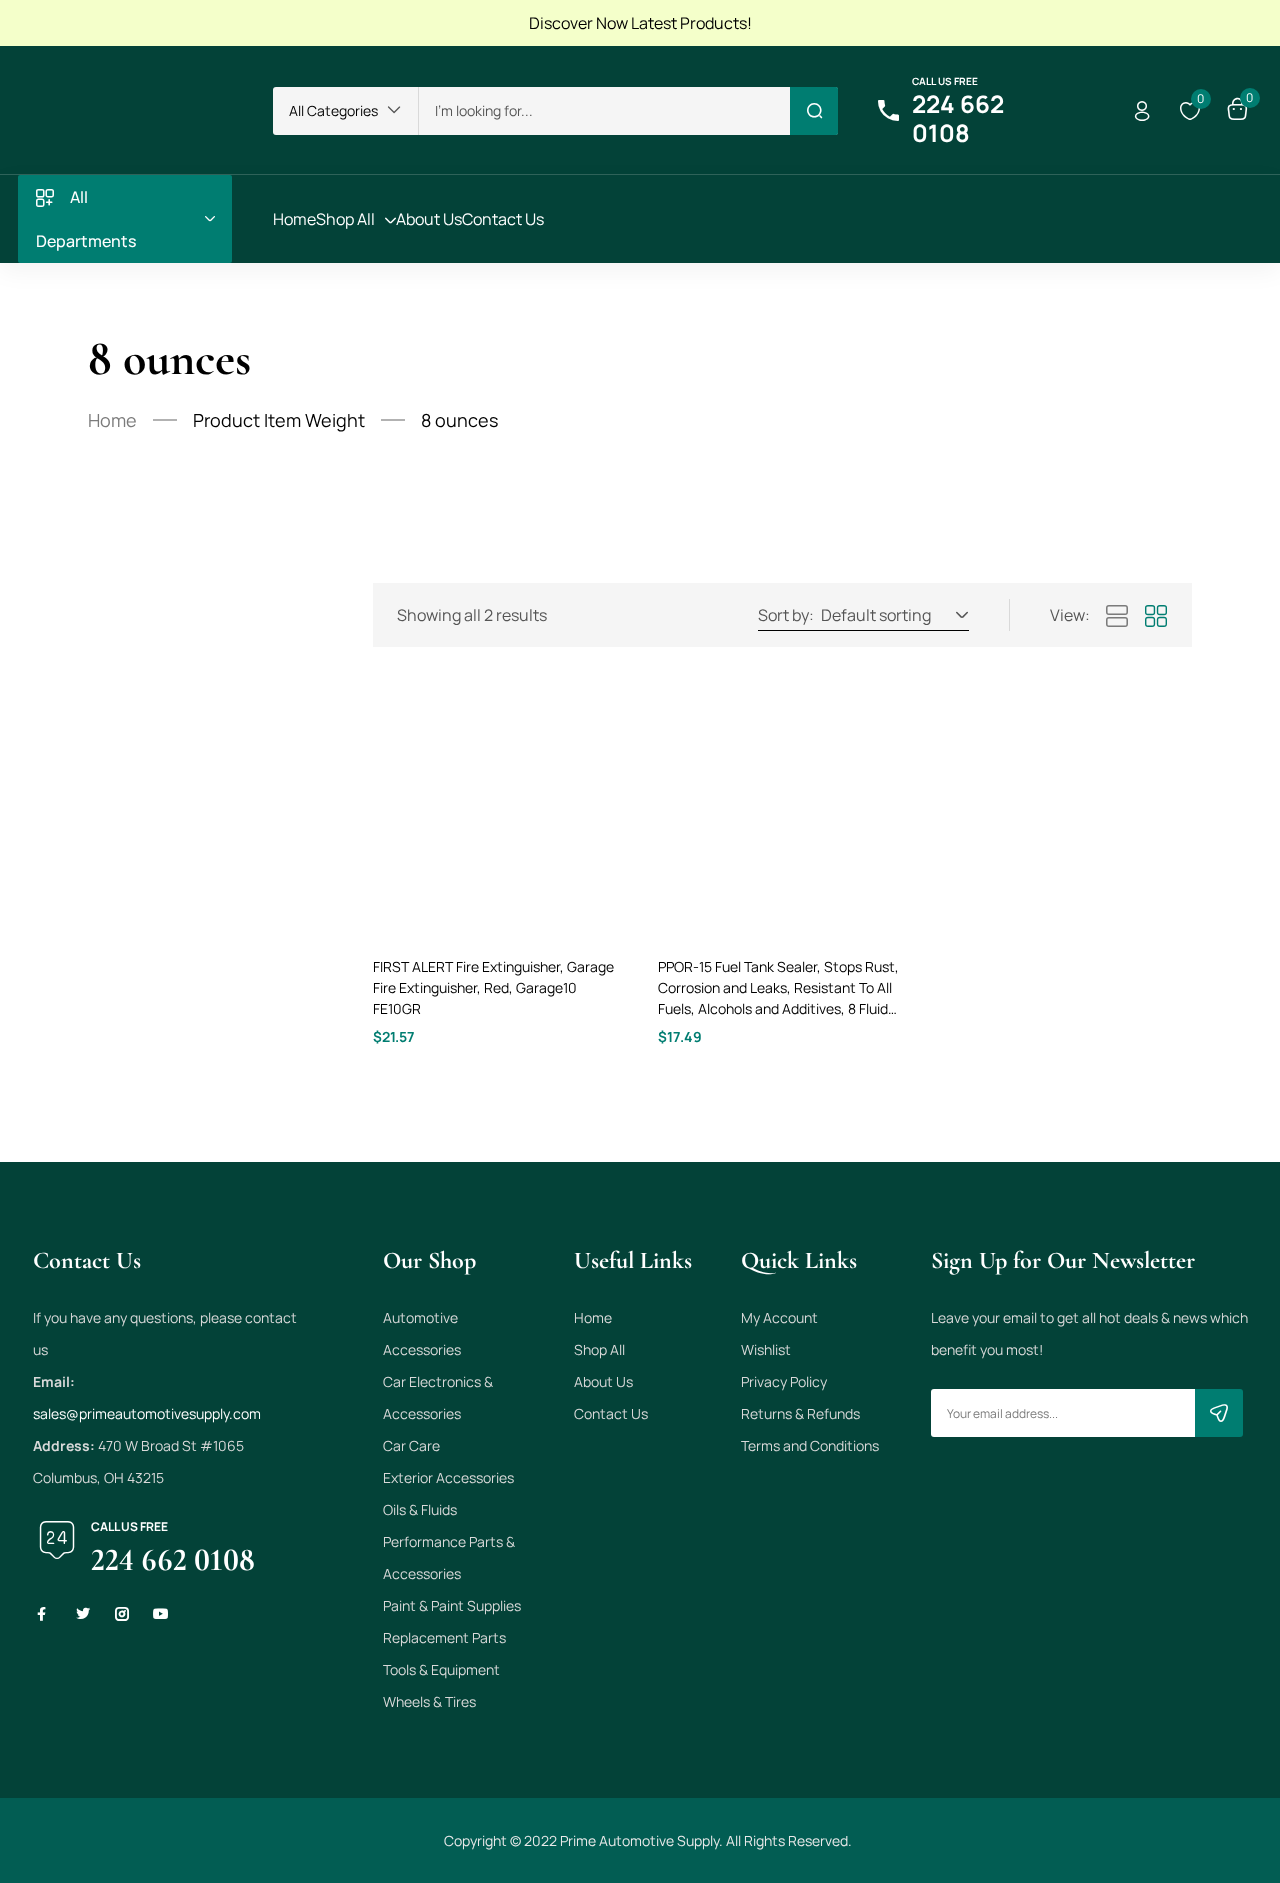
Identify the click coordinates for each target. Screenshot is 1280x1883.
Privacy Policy (784, 1381)
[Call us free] (888, 111)
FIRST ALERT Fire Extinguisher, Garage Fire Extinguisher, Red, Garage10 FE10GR (493, 987)
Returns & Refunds (800, 1413)
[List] (1117, 617)
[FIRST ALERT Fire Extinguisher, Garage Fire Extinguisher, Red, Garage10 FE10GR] (497, 811)
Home (112, 420)
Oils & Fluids (420, 1509)
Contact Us (611, 1413)
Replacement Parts (444, 1637)
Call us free (945, 81)
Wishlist (766, 1349)
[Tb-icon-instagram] (122, 1614)
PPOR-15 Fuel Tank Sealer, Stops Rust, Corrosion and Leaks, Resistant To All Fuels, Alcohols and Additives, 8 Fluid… (778, 987)
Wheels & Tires (429, 1701)
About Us (603, 1381)
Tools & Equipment (441, 1669)
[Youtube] (161, 1614)
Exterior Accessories (448, 1477)
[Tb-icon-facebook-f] (44, 1614)
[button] (345, 111)
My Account (779, 1317)
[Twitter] (83, 1614)
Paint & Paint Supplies (452, 1605)
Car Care (411, 1445)
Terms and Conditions (810, 1445)
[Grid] (1156, 617)
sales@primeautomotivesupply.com (147, 1413)
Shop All (599, 1349)
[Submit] (1219, 1413)
